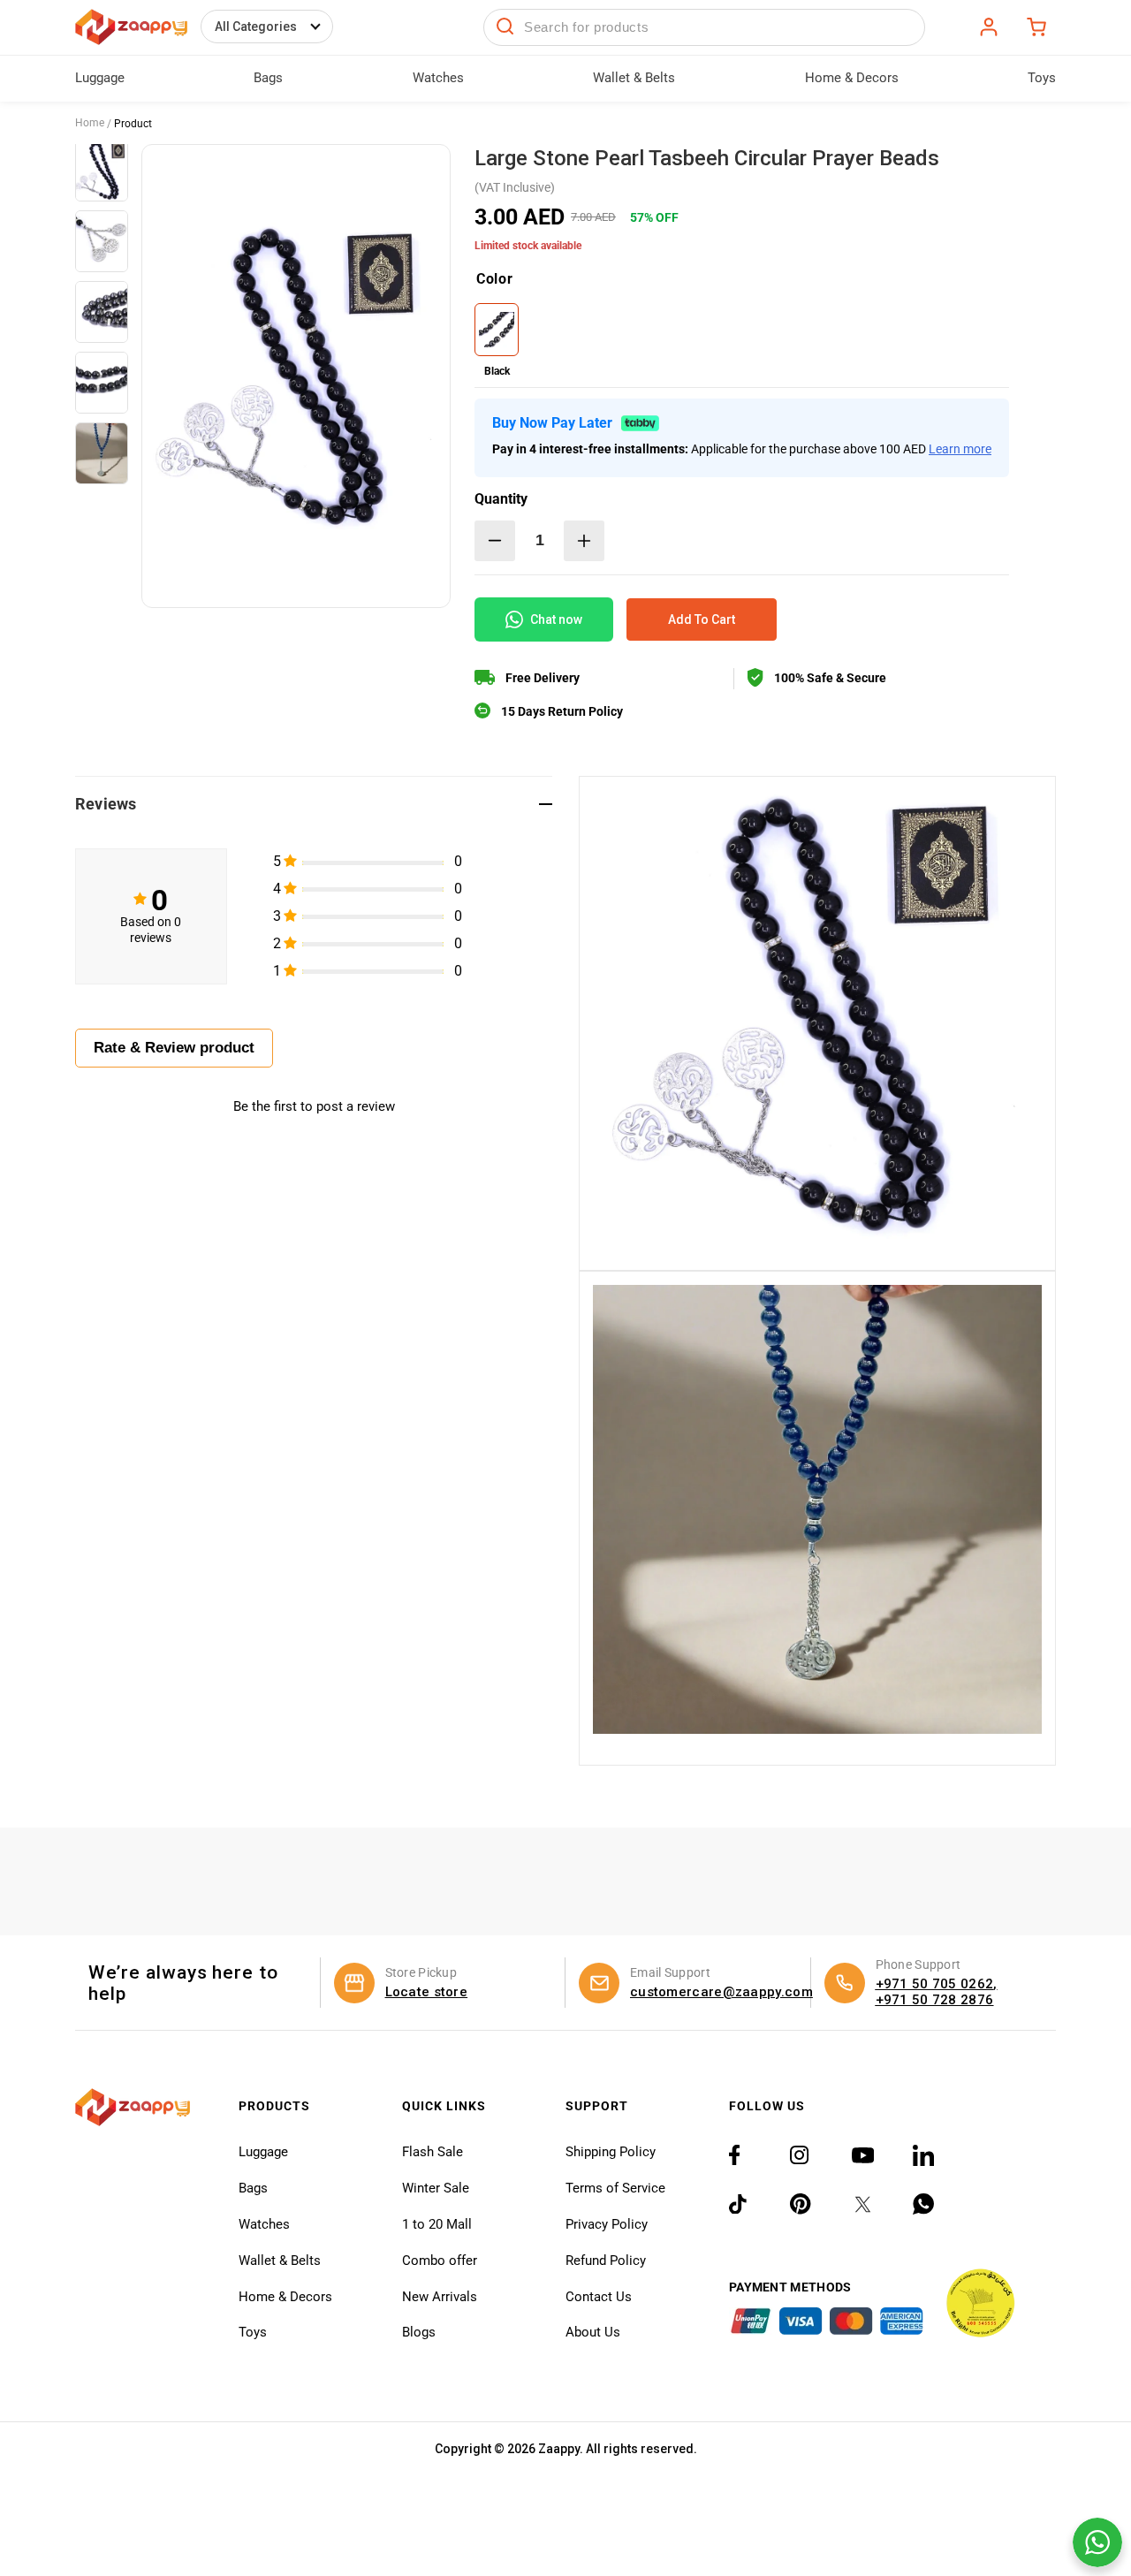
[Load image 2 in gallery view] (102, 241)
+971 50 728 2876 (935, 2000)
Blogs (419, 2332)
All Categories (256, 27)
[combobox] (704, 27)
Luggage (263, 2152)
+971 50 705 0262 (935, 1984)
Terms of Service (615, 2188)
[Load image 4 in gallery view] (102, 383)
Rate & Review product (174, 1048)
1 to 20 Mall (437, 2224)
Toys (253, 2332)
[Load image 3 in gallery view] (102, 312)
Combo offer (440, 2261)
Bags (253, 2188)
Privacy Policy (607, 2224)
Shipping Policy (611, 2152)
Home (90, 123)
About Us (593, 2332)
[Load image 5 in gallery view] (102, 453)
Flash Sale (433, 2152)
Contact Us (599, 2297)
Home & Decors (285, 2297)
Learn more (960, 449)
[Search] (505, 27)
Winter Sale (436, 2188)
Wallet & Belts (280, 2261)
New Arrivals (440, 2297)
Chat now (556, 619)
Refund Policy (606, 2261)
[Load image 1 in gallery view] (102, 171)
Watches (264, 2224)
